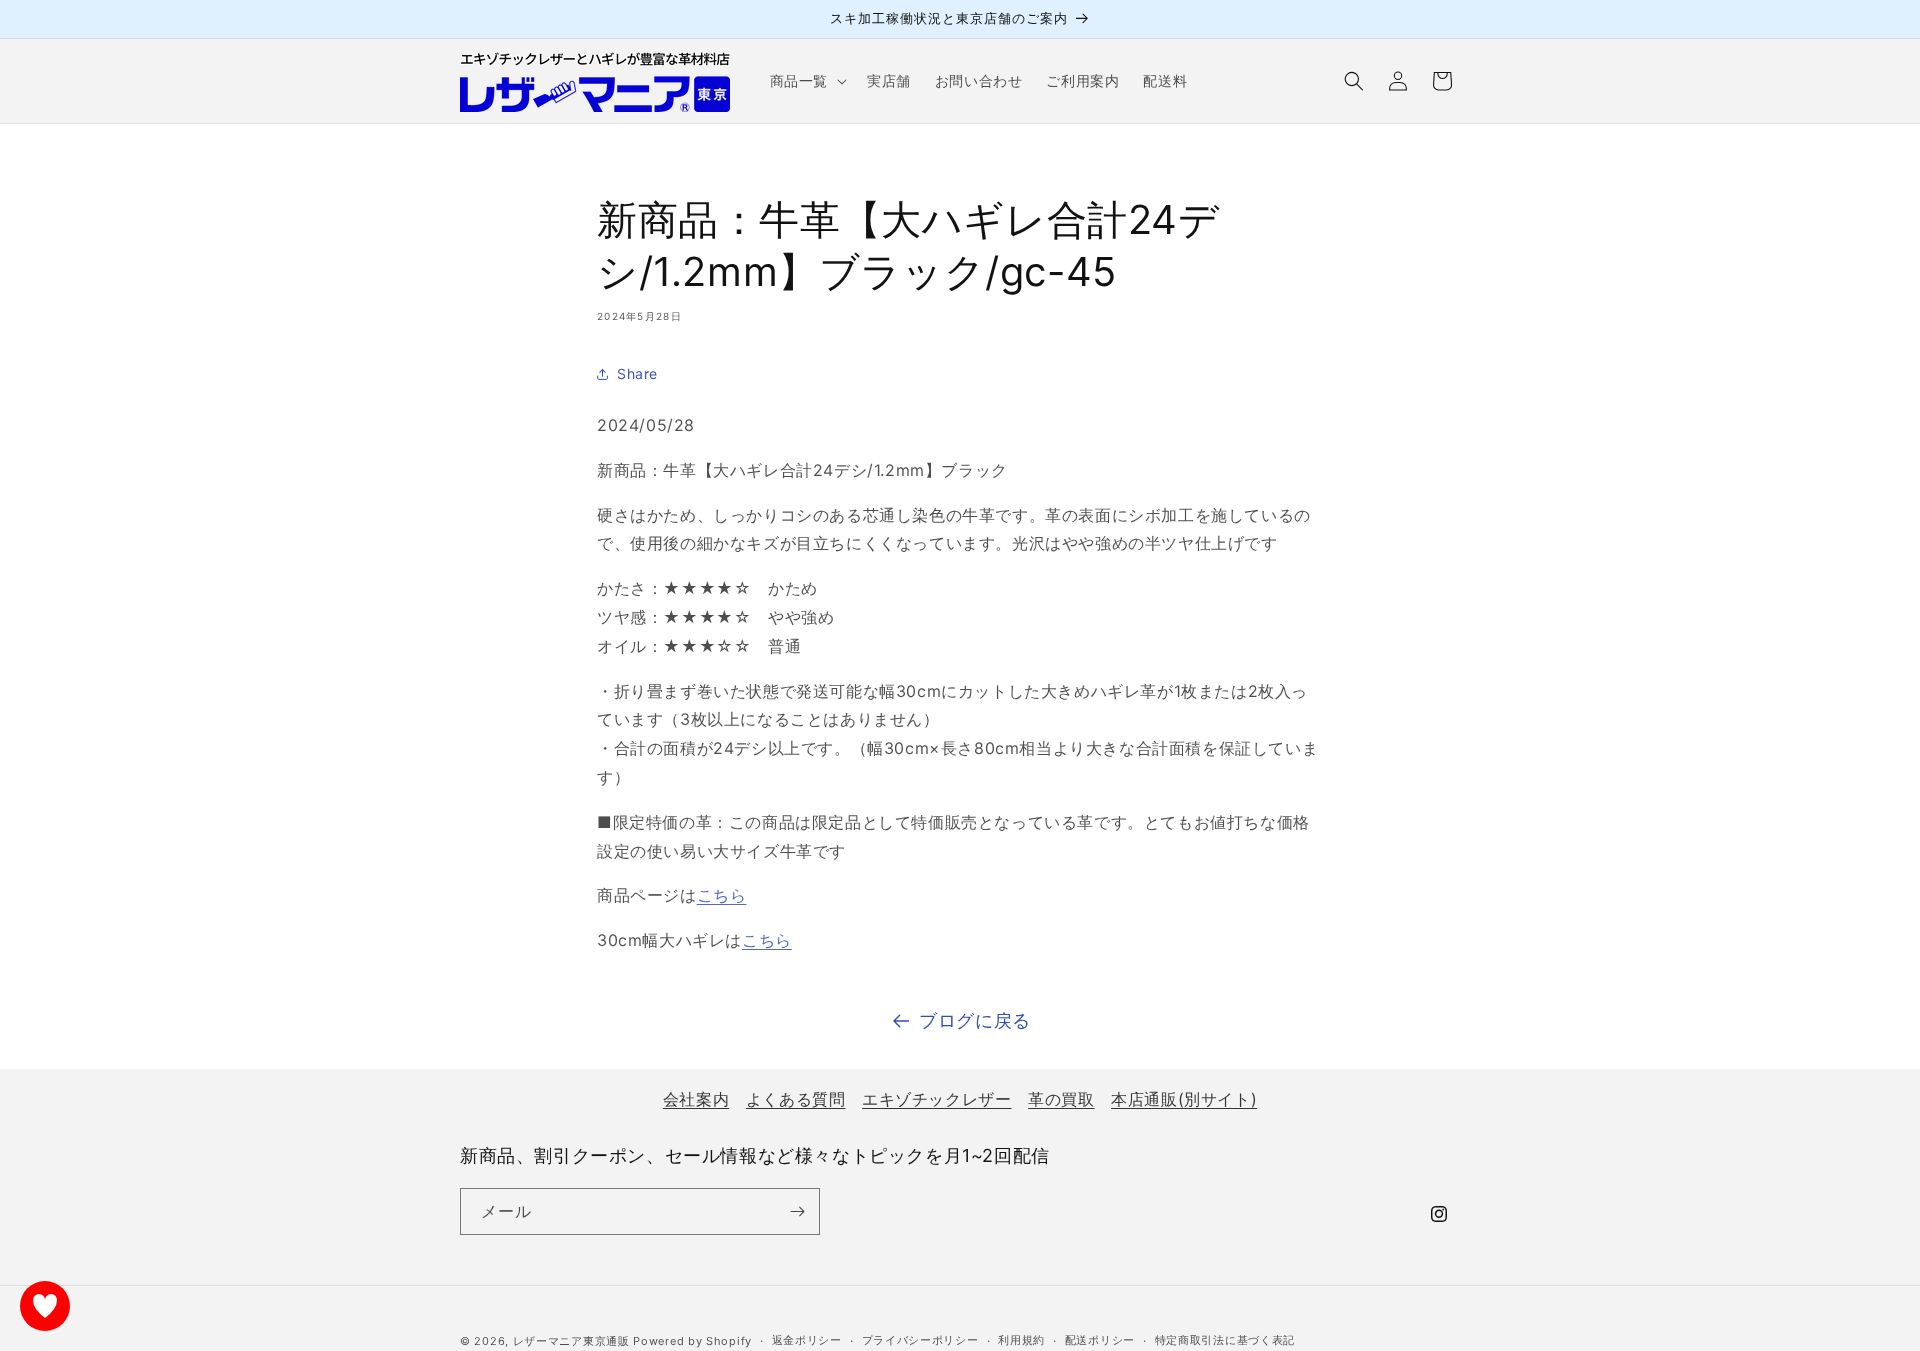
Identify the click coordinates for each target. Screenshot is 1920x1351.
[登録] (797, 1211)
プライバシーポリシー (920, 1340)
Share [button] (637, 373)
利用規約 (1021, 1340)
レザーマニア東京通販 (571, 1341)
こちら (722, 895)
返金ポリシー (807, 1340)
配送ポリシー (1100, 1340)
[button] (806, 81)
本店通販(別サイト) (1184, 1099)
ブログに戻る (975, 1020)
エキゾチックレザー (936, 1099)
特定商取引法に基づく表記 (1225, 1340)
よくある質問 (796, 1099)
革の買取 (1061, 1099)
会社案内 (696, 1099)
